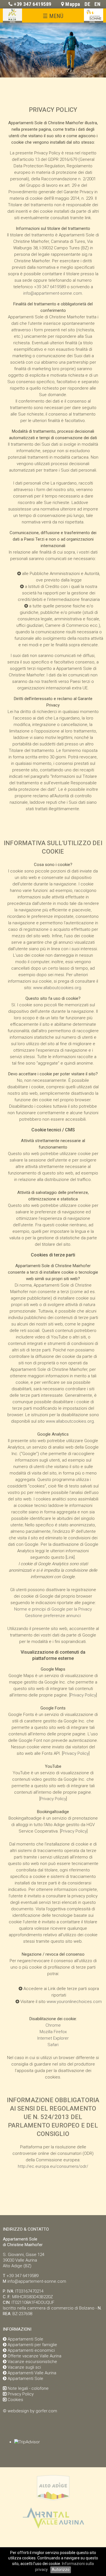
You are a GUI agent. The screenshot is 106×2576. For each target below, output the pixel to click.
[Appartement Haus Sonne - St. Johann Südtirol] (94, 21)
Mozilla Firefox (53, 2032)
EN (97, 4)
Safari (53, 2045)
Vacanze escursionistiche (32, 2362)
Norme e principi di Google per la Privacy (53, 1609)
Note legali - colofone (28, 2388)
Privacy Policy (83, 1695)
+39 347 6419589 (33, 4)
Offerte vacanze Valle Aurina (34, 2356)
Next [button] (93, 47)
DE (87, 4)
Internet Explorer (53, 2038)
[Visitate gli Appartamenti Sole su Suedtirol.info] (53, 2501)
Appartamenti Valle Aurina (32, 2373)
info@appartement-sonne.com (53, 293)
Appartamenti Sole (25, 2339)
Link (70, 1557)
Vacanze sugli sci (24, 2367)
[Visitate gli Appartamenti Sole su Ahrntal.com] (53, 2531)
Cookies (15, 2400)
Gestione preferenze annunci (53, 1616)
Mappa (73, 4)
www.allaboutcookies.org (57, 988)
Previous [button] (13, 47)
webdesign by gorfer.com (32, 2411)
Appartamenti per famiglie (32, 2345)
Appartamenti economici (31, 2350)
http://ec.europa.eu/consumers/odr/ (53, 2166)
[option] (53, 50)
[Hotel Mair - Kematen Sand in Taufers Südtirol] (12, 21)
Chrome (53, 2025)
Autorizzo (61, 2570)
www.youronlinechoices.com (74, 2002)
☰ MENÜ (53, 16)
